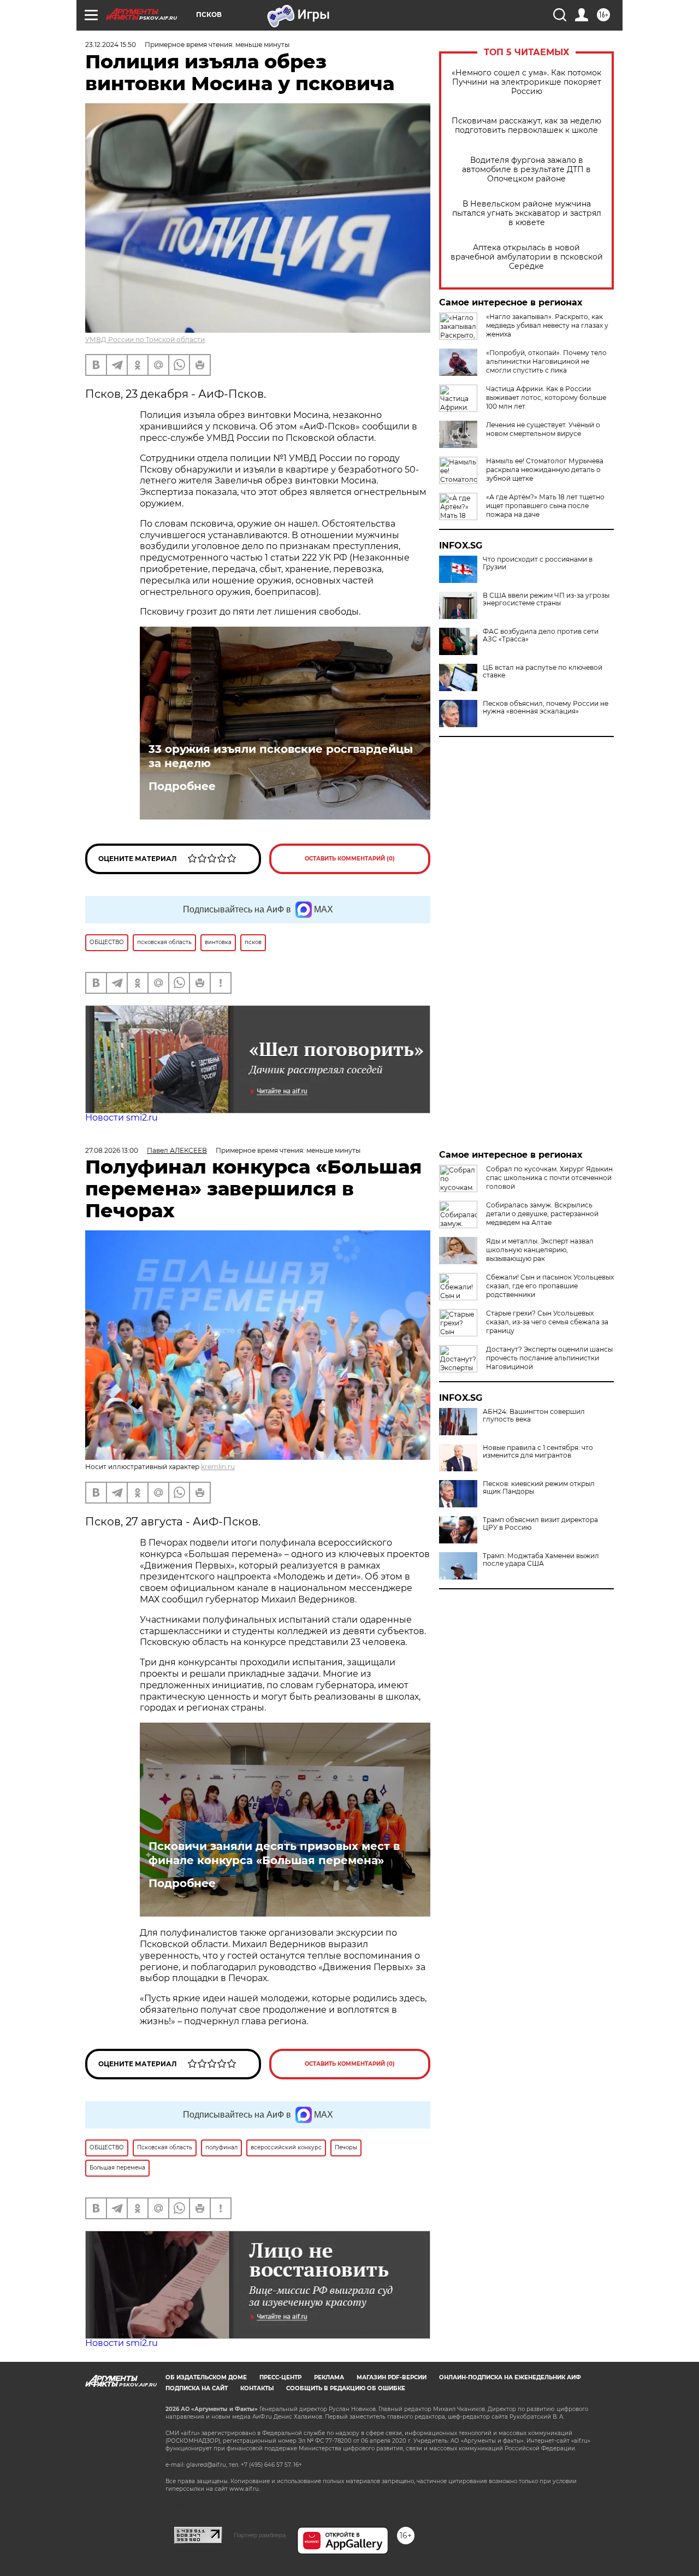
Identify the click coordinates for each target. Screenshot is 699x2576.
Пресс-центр (280, 2377)
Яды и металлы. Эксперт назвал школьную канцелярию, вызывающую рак (540, 1250)
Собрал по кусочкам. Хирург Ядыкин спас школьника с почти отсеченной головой (549, 1178)
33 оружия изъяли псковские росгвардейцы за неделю (281, 756)
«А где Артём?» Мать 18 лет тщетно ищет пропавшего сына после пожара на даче (545, 506)
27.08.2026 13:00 (112, 1150)
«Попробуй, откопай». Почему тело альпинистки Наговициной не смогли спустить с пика (546, 361)
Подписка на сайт (197, 2388)
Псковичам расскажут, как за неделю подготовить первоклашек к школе (526, 126)
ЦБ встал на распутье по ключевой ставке (543, 671)
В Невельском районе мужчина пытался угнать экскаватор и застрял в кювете (527, 213)
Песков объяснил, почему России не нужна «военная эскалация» (546, 708)
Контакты (257, 2388)
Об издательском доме (206, 2377)
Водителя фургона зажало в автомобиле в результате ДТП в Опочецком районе (526, 170)
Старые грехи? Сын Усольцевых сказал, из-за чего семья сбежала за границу (547, 1322)
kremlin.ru (218, 1467)
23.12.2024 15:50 (111, 45)
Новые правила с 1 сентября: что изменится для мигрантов (538, 1452)
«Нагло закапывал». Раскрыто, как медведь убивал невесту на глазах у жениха (547, 325)
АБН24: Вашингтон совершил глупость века (534, 1416)
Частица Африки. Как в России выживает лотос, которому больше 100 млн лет (546, 397)
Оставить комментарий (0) (350, 859)
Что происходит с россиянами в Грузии (538, 563)
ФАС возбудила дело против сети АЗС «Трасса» (541, 635)
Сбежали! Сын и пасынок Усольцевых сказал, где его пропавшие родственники (550, 1286)
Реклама (329, 2377)
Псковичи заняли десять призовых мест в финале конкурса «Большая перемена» (274, 1853)
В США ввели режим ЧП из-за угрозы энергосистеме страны (546, 599)
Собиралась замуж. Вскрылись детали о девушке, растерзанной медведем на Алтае (542, 1214)
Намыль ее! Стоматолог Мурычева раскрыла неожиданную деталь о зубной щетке (545, 470)
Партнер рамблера (260, 2535)
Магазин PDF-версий (392, 2377)
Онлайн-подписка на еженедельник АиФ (510, 2377)
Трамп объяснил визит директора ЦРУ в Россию (540, 1524)
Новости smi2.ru (122, 1118)
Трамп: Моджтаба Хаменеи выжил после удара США (541, 1560)
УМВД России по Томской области (145, 340)
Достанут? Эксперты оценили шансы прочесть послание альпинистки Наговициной (549, 1358)
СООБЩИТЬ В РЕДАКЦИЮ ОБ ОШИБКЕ (346, 2388)
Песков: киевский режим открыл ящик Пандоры (539, 1488)
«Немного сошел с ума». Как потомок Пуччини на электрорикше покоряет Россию (526, 82)
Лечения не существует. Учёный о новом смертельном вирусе (543, 429)
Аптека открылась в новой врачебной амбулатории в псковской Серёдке (527, 257)
